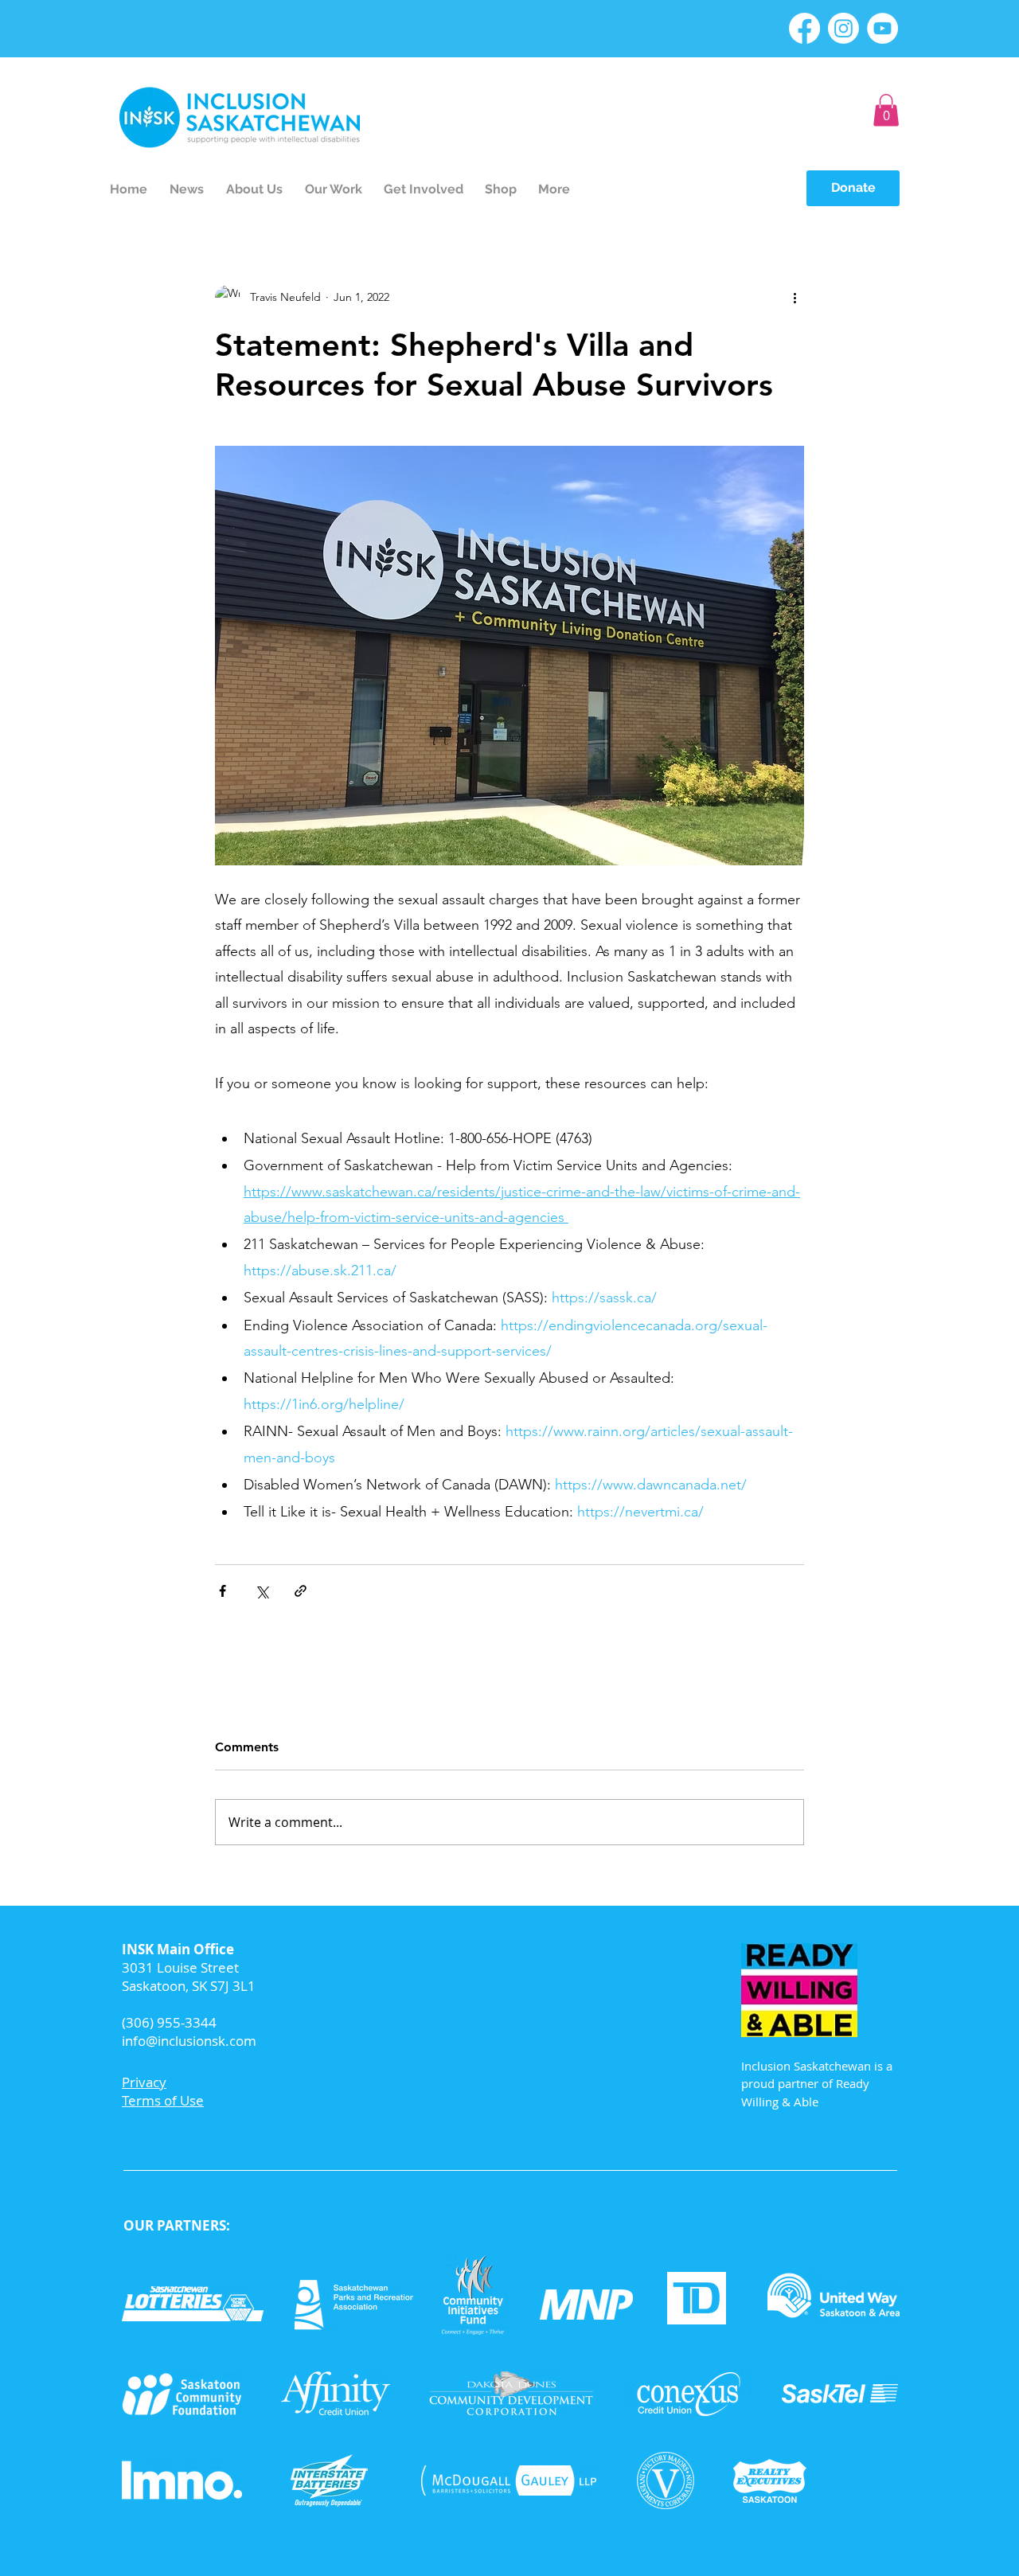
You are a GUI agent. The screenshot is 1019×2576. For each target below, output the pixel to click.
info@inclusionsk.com (189, 2041)
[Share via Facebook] (223, 1591)
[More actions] (795, 298)
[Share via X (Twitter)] (262, 1591)
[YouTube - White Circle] (882, 28)
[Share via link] (301, 1591)
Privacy (144, 2082)
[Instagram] (843, 28)
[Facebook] (804, 28)
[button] (886, 110)
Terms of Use (163, 2100)
